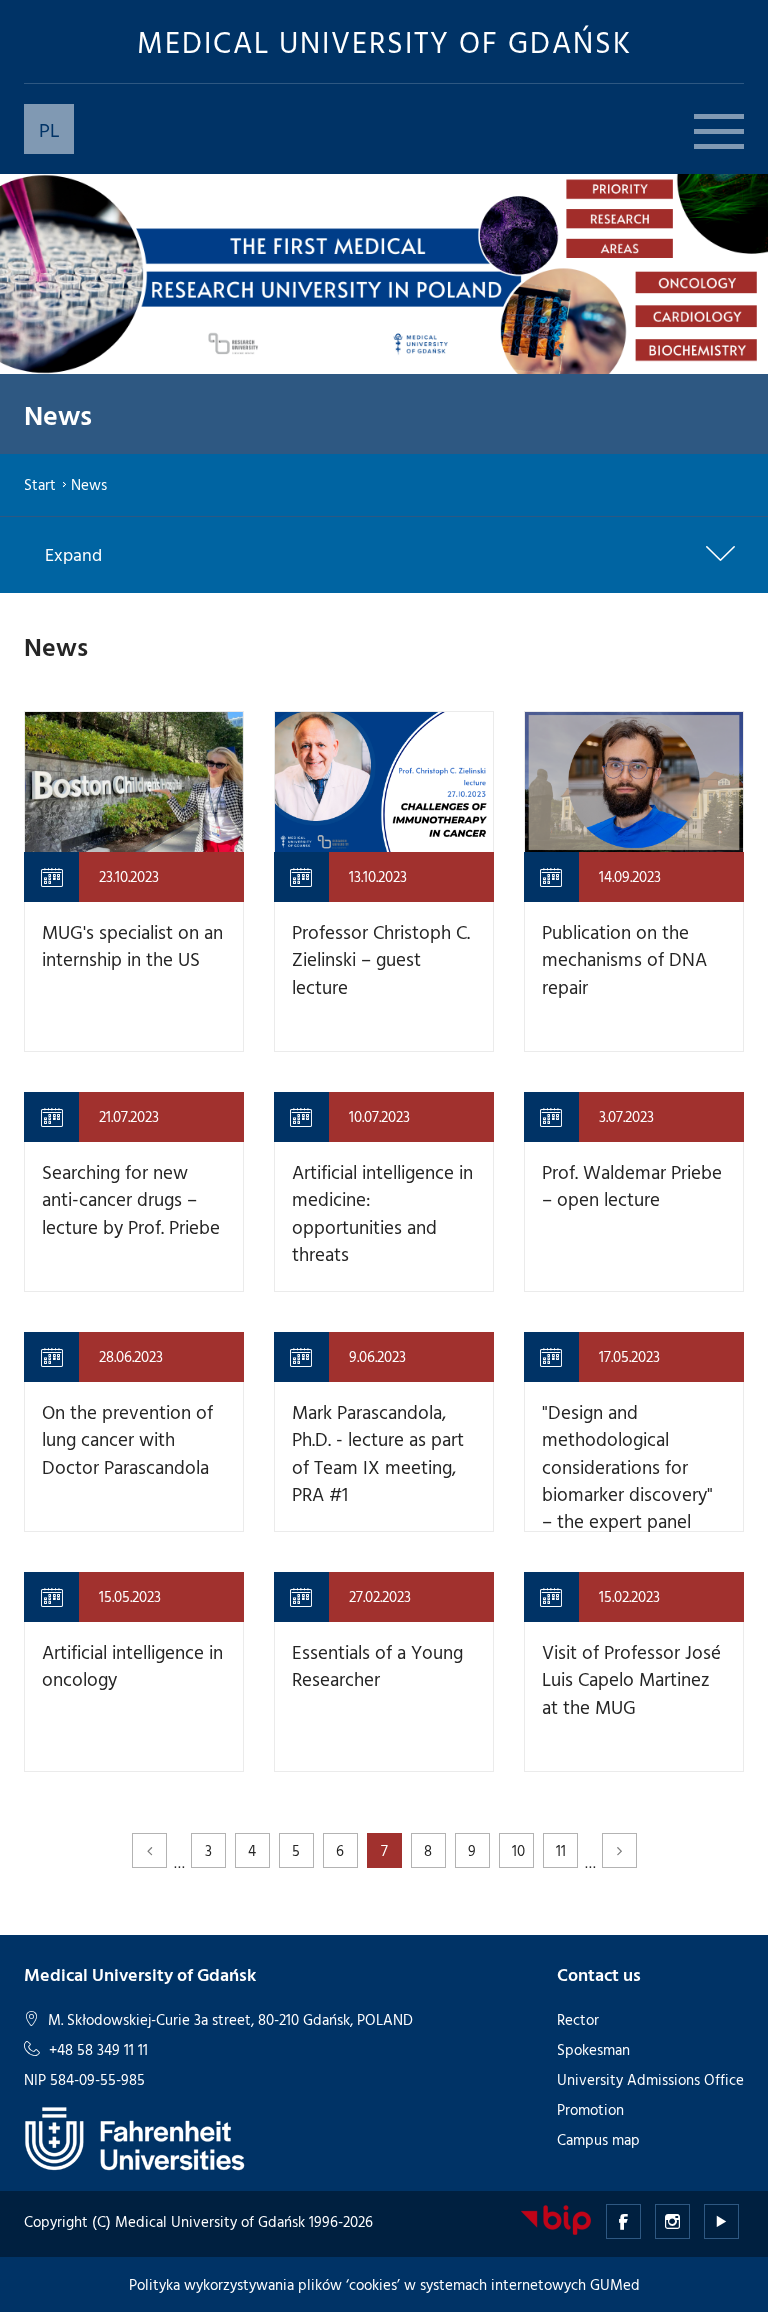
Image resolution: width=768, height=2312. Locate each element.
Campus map (598, 2139)
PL (49, 129)
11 (561, 1850)
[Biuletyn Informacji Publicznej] (556, 2218)
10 (518, 1850)
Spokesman (593, 2049)
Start (40, 484)
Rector (578, 2019)
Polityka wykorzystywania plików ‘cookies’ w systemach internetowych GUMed (384, 2284)
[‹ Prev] (149, 1850)
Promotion (590, 2109)
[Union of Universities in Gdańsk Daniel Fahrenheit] (134, 2136)
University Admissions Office (650, 2079)
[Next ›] (619, 1850)
